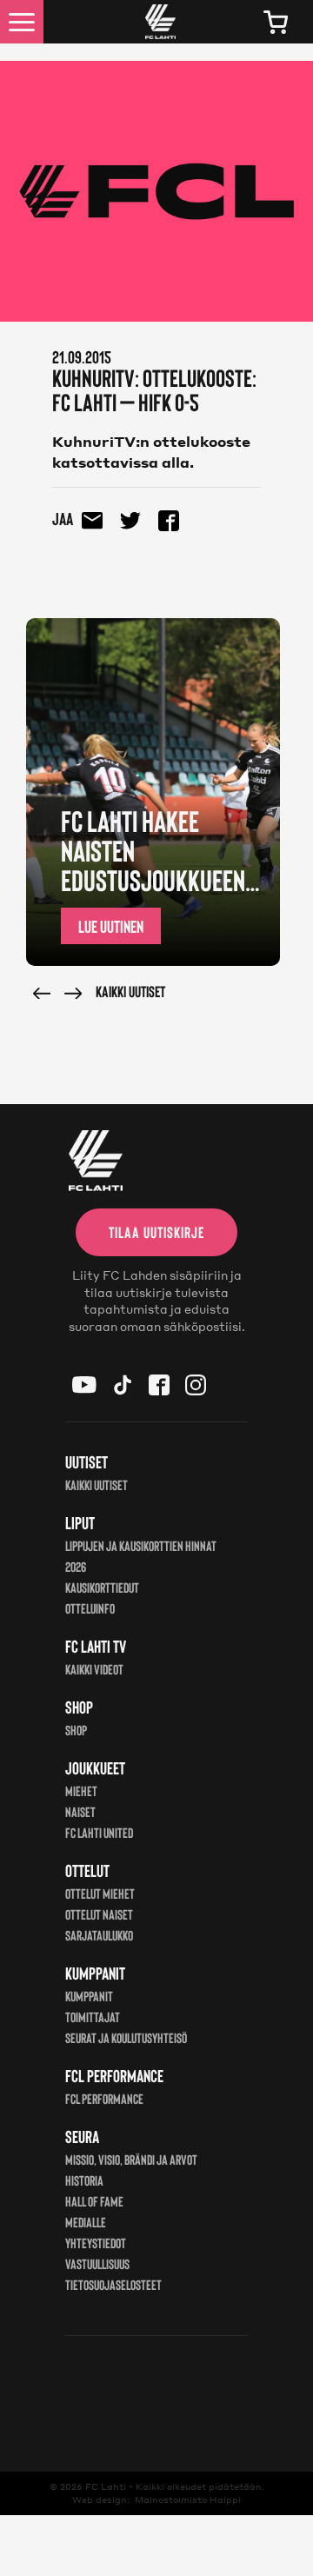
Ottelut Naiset (99, 1914)
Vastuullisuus (97, 2263)
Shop (76, 1730)
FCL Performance (104, 2098)
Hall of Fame (94, 2201)
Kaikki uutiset (130, 991)
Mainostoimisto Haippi (188, 2499)
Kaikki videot (94, 1669)
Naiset (80, 1811)
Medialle (86, 2222)
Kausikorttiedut (102, 1587)
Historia (84, 2180)
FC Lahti (106, 2486)
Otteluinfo (90, 1608)
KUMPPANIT (89, 1996)
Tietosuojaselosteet (113, 2284)
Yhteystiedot (96, 2243)
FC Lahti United (99, 1832)
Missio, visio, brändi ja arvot (131, 2159)
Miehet (81, 1791)
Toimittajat (93, 2017)
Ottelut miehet (100, 1893)
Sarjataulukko (99, 1935)
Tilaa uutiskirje (156, 1232)
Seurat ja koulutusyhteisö (126, 2037)
